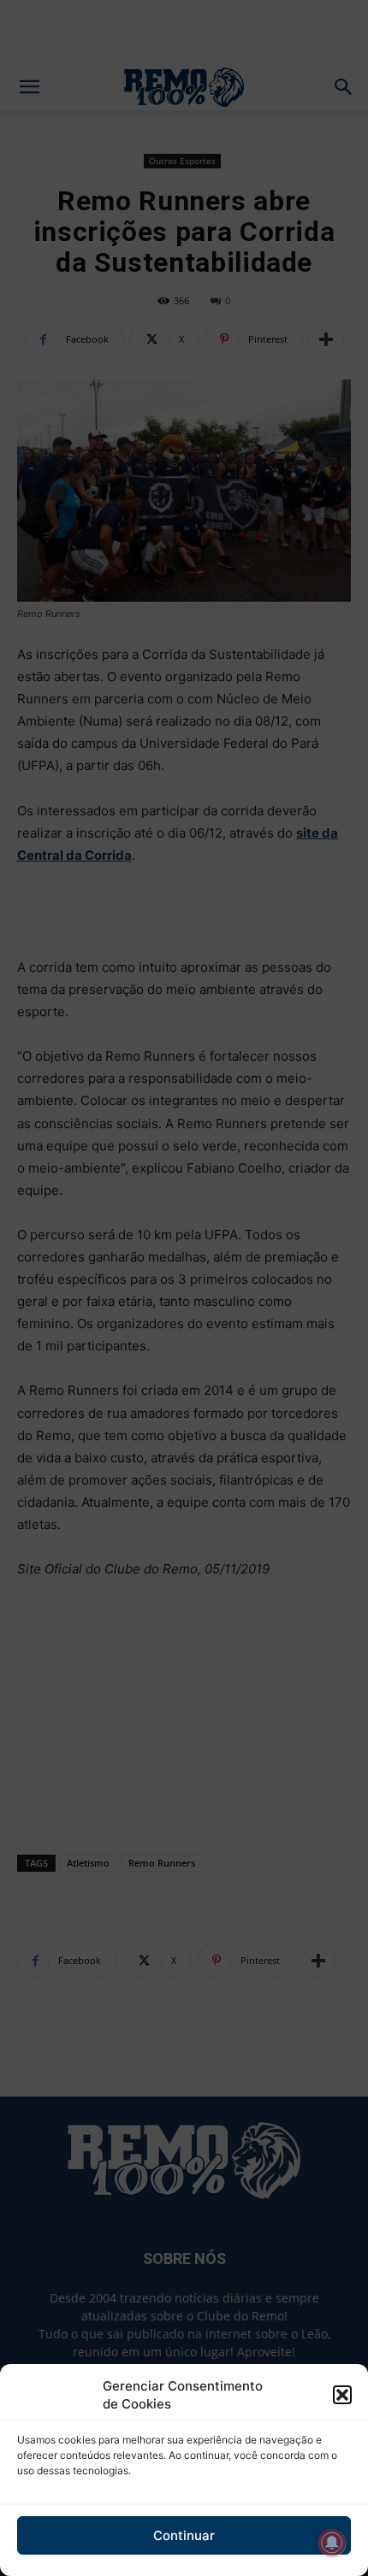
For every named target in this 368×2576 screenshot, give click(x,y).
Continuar (184, 2535)
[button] (342, 2395)
